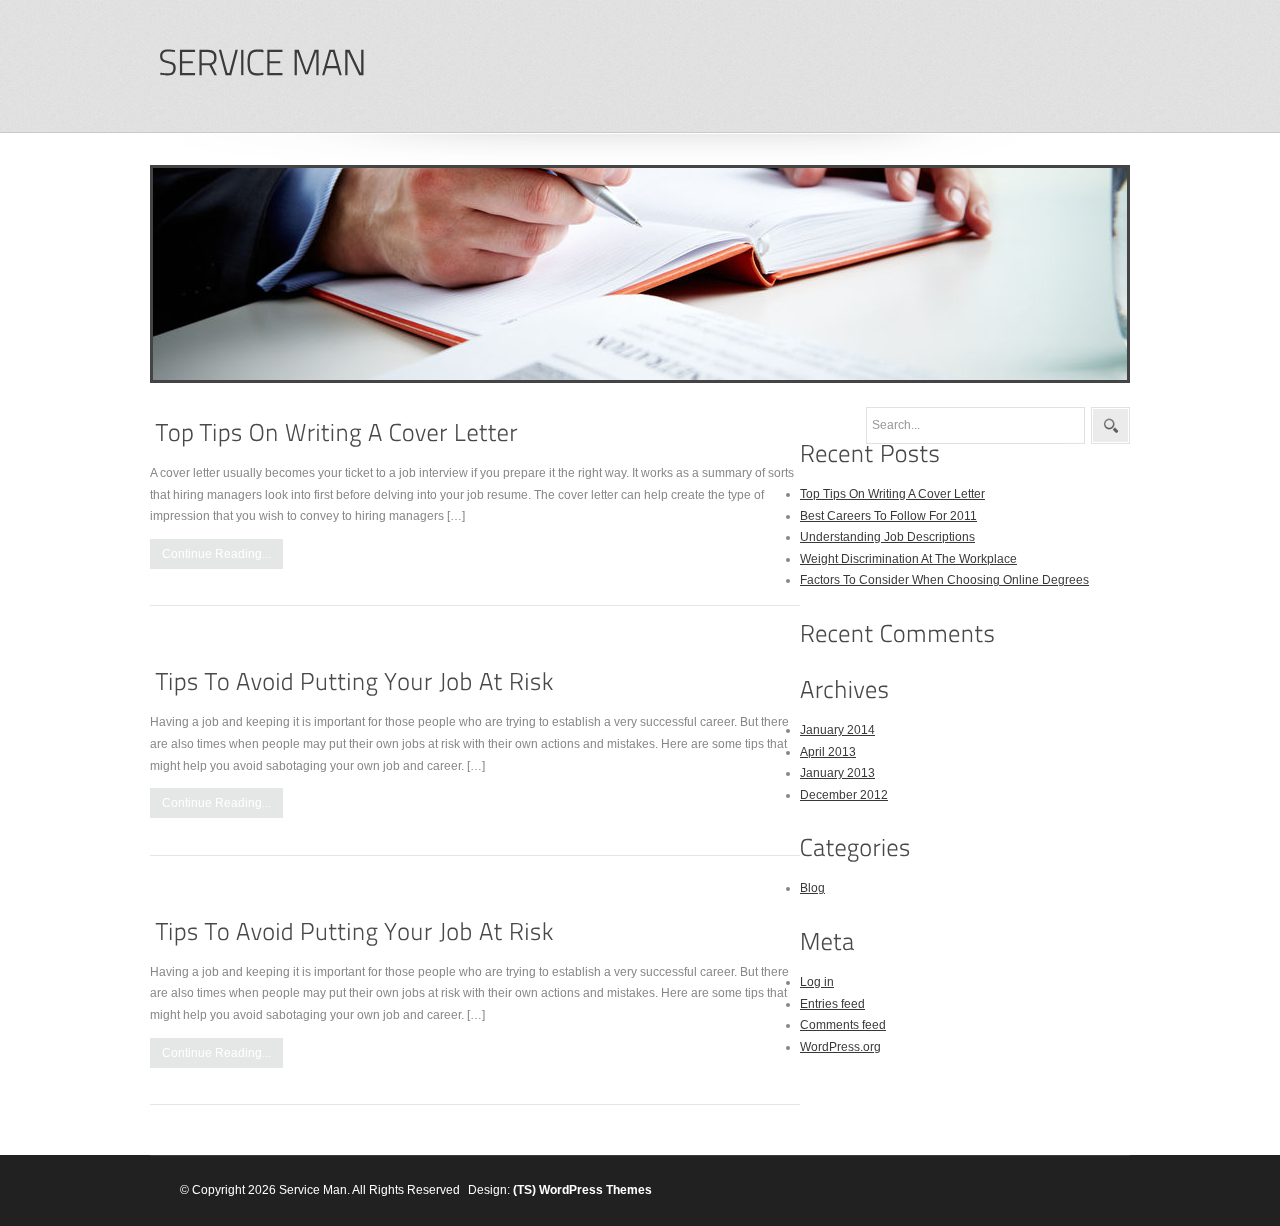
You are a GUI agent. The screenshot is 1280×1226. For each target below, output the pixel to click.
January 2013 (837, 773)
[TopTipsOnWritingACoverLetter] (337, 432)
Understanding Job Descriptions (887, 537)
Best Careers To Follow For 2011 (888, 516)
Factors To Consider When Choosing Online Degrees (944, 580)
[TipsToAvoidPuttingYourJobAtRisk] (355, 682)
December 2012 (844, 795)
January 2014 (837, 730)
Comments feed (843, 1025)
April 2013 (828, 752)
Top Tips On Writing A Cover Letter (892, 494)
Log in (817, 982)
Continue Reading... (216, 554)
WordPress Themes (595, 1190)
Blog (812, 888)
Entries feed (832, 1004)
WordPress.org (840, 1047)
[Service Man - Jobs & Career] (262, 63)
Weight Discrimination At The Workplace (908, 559)
